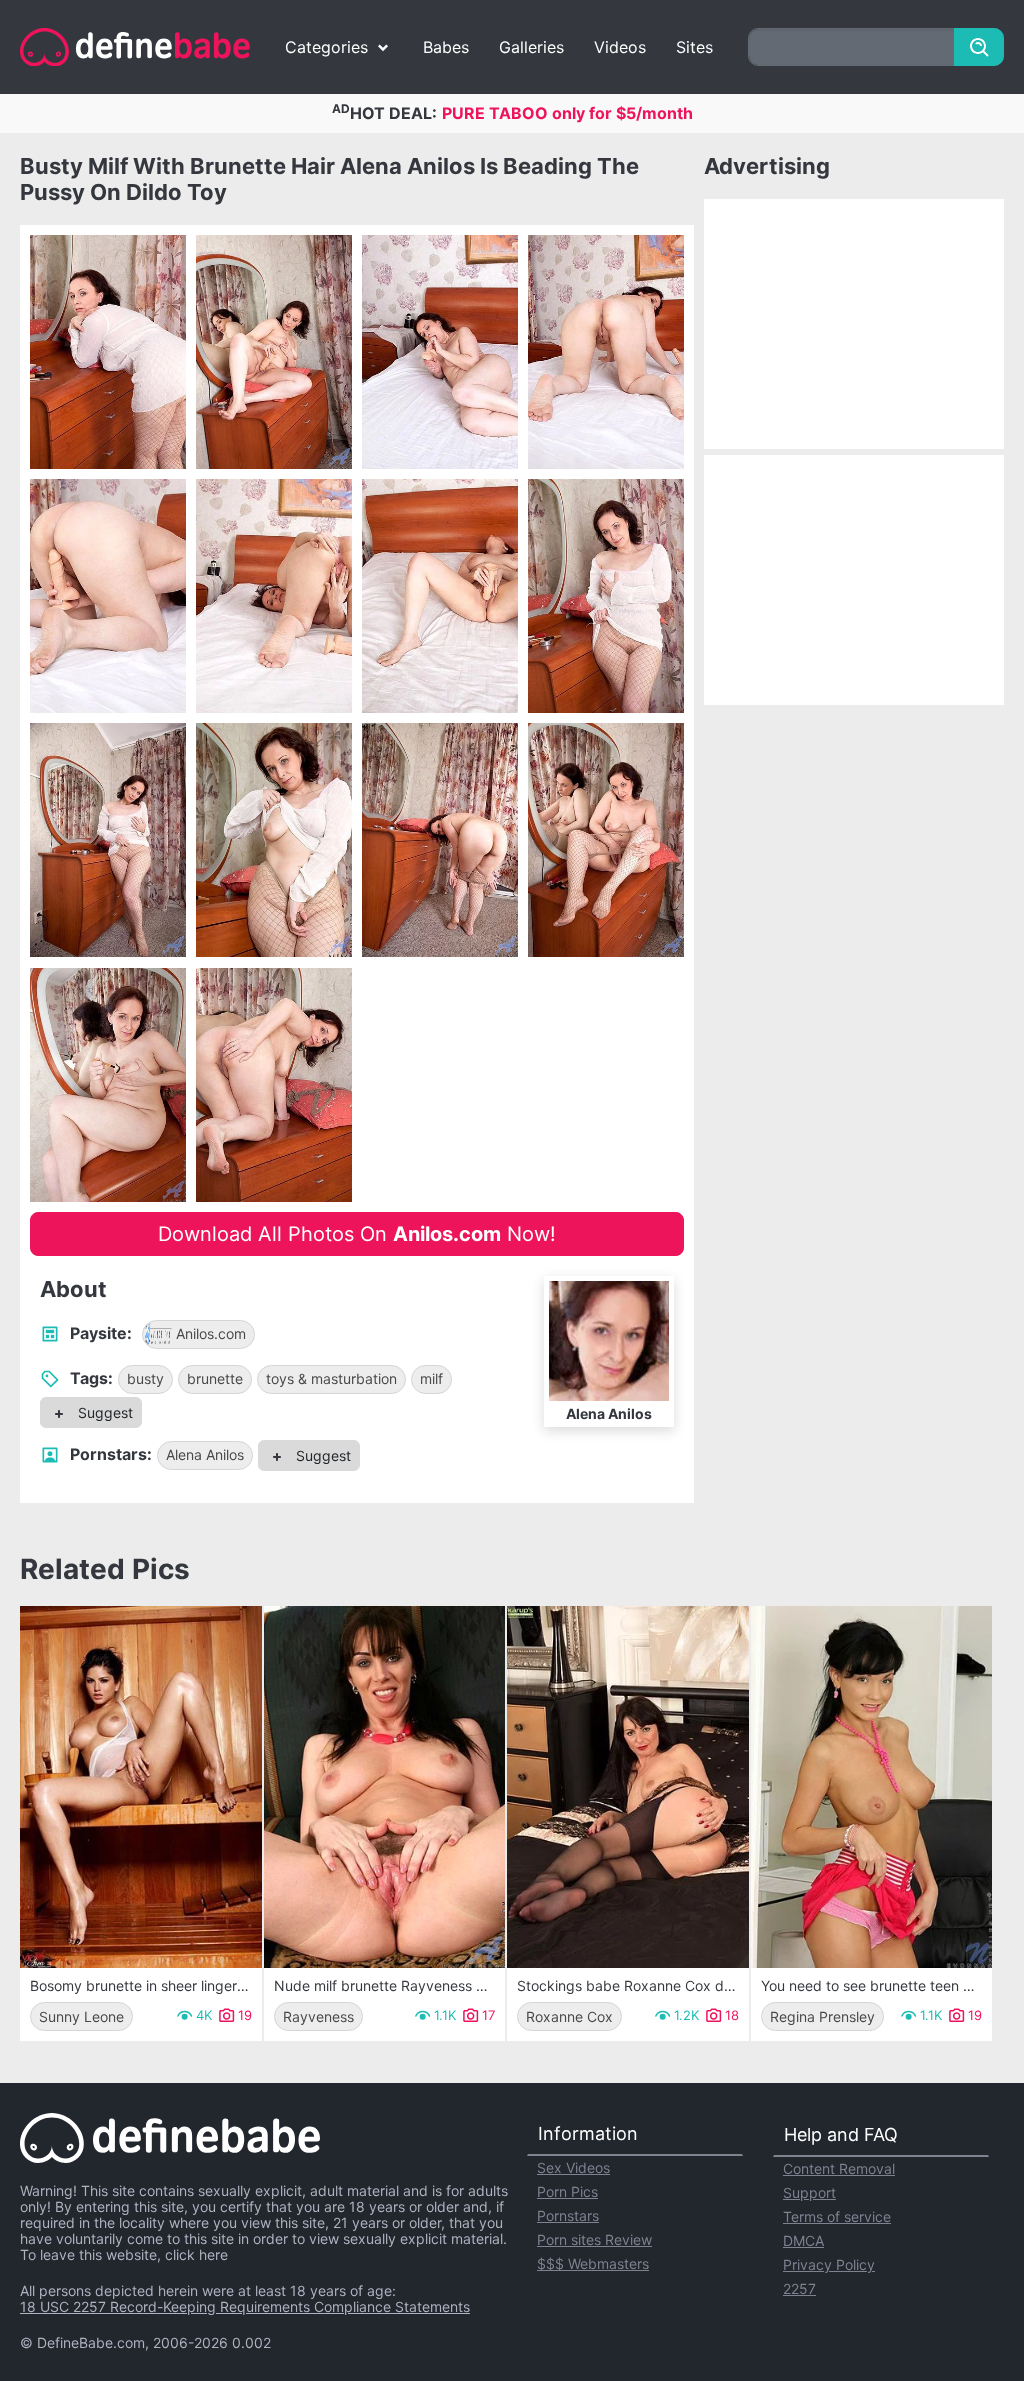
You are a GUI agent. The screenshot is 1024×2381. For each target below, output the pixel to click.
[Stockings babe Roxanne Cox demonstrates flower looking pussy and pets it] (628, 1787)
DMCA (803, 2240)
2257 (799, 2288)
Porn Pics (567, 2191)
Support (809, 2192)
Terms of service (837, 2216)
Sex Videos (573, 2167)
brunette (215, 1378)
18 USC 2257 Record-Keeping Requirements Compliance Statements (245, 2306)
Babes (446, 47)
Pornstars (568, 2215)
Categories (326, 47)
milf (431, 1378)
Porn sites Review (594, 2239)
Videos (620, 47)
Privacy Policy (829, 2264)
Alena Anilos (205, 1454)
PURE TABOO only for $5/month (567, 113)
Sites (694, 47)
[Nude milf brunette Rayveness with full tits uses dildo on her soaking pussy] (385, 1787)
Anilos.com (211, 1333)
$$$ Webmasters (593, 2263)
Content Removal (839, 2168)
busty (145, 1378)
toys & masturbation (331, 1378)
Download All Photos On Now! (357, 1234)
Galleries (531, 47)
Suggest (103, 1412)
